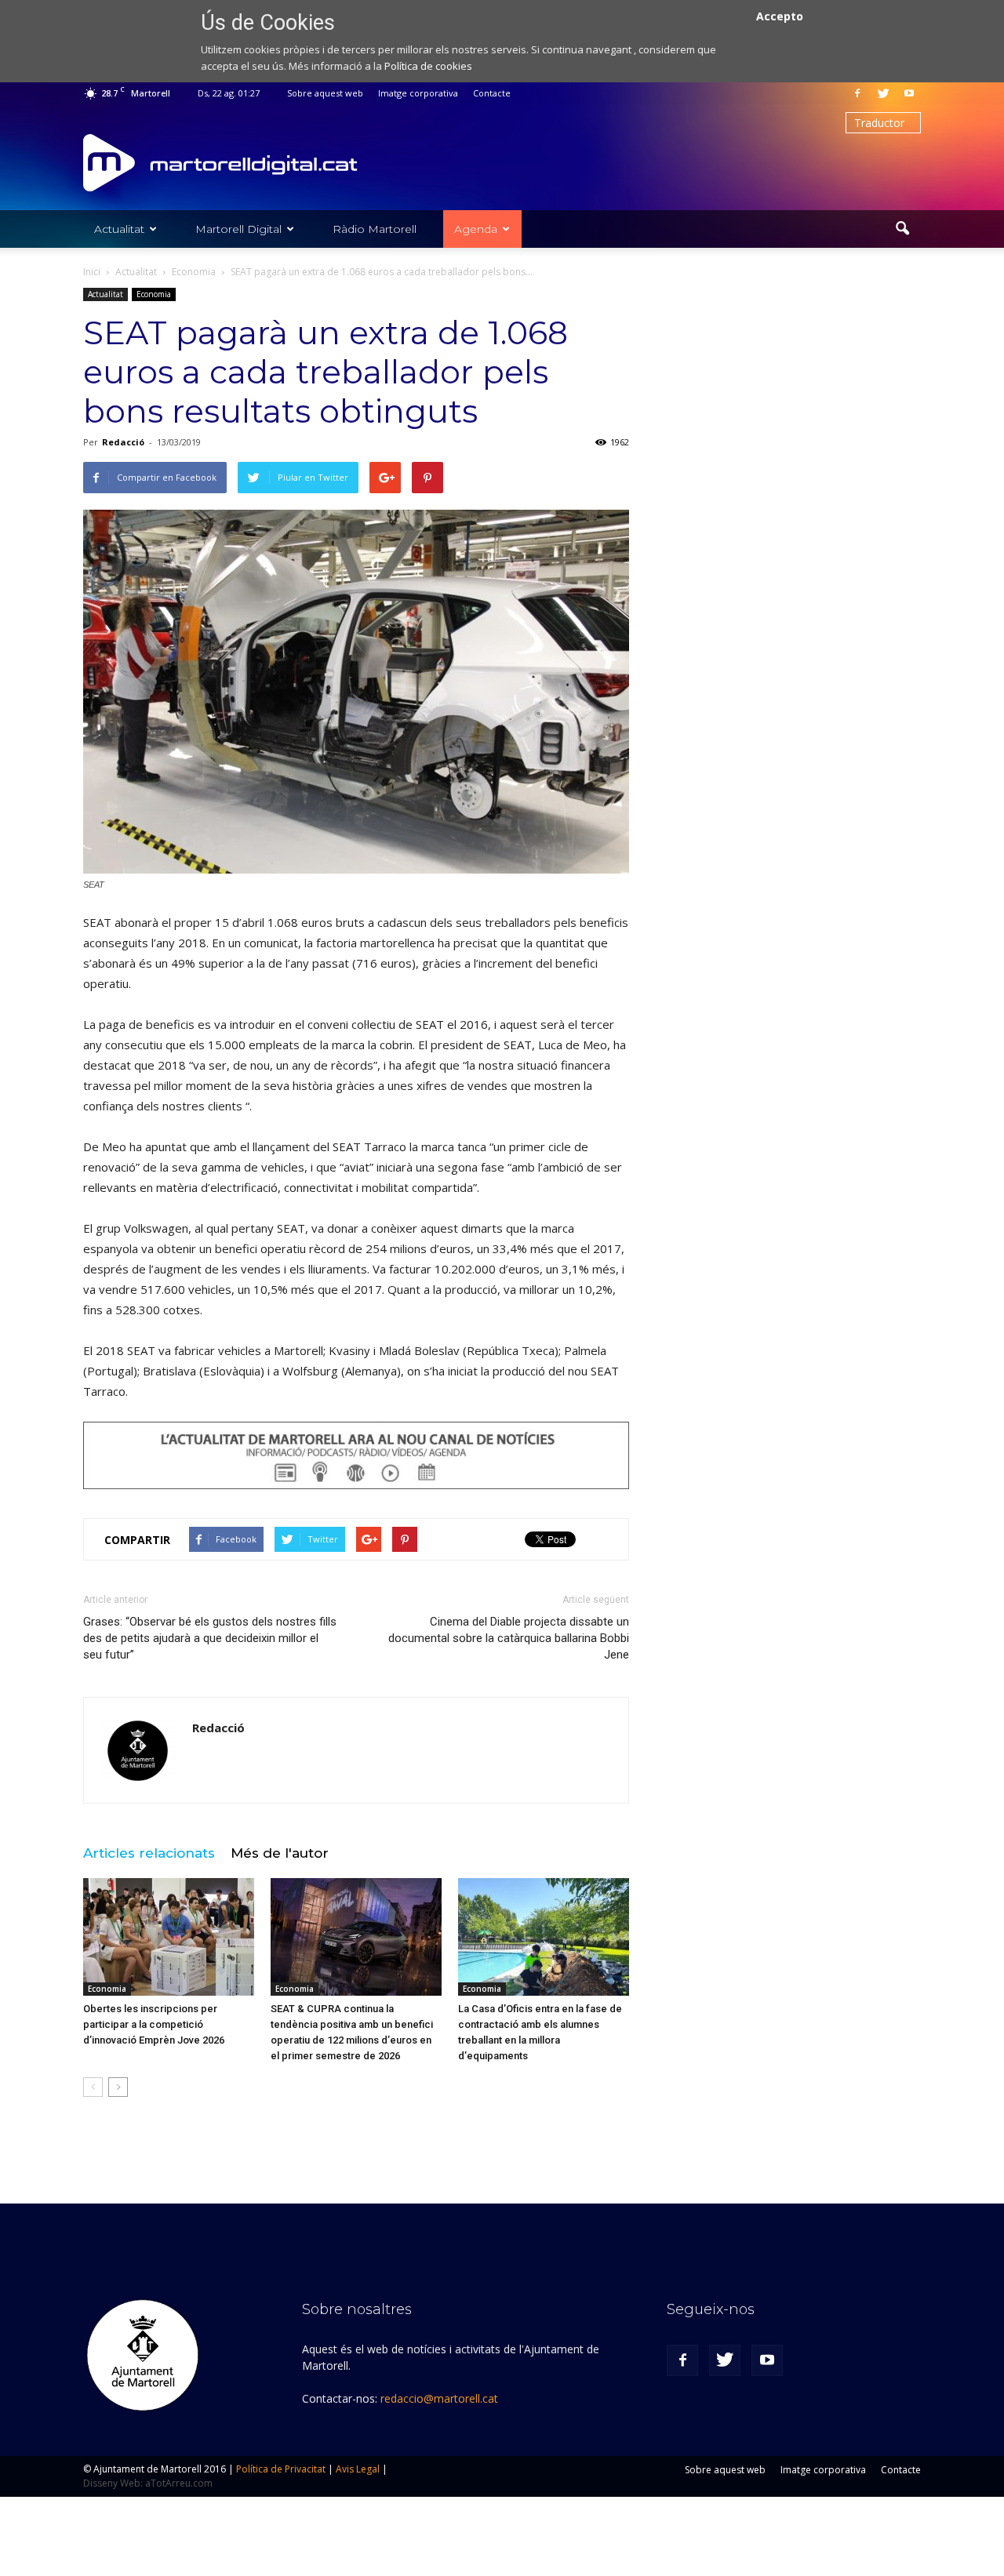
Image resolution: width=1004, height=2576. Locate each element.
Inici (92, 272)
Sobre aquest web (325, 93)
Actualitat (119, 229)
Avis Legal (358, 2469)
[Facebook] (857, 93)
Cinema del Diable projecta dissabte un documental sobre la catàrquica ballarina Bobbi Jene (509, 1638)
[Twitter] (883, 93)
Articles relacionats (149, 1853)
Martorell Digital (238, 229)
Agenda (476, 229)
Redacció (123, 442)
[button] (902, 229)
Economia (154, 294)
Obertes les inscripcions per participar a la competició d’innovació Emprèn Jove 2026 (154, 2024)
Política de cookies (428, 66)
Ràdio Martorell (375, 229)
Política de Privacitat (281, 2469)
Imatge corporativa (418, 93)
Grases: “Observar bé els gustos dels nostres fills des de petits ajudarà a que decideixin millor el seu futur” (210, 1638)
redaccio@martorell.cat (439, 2398)
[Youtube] (909, 93)
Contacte (492, 93)
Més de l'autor (280, 1853)
